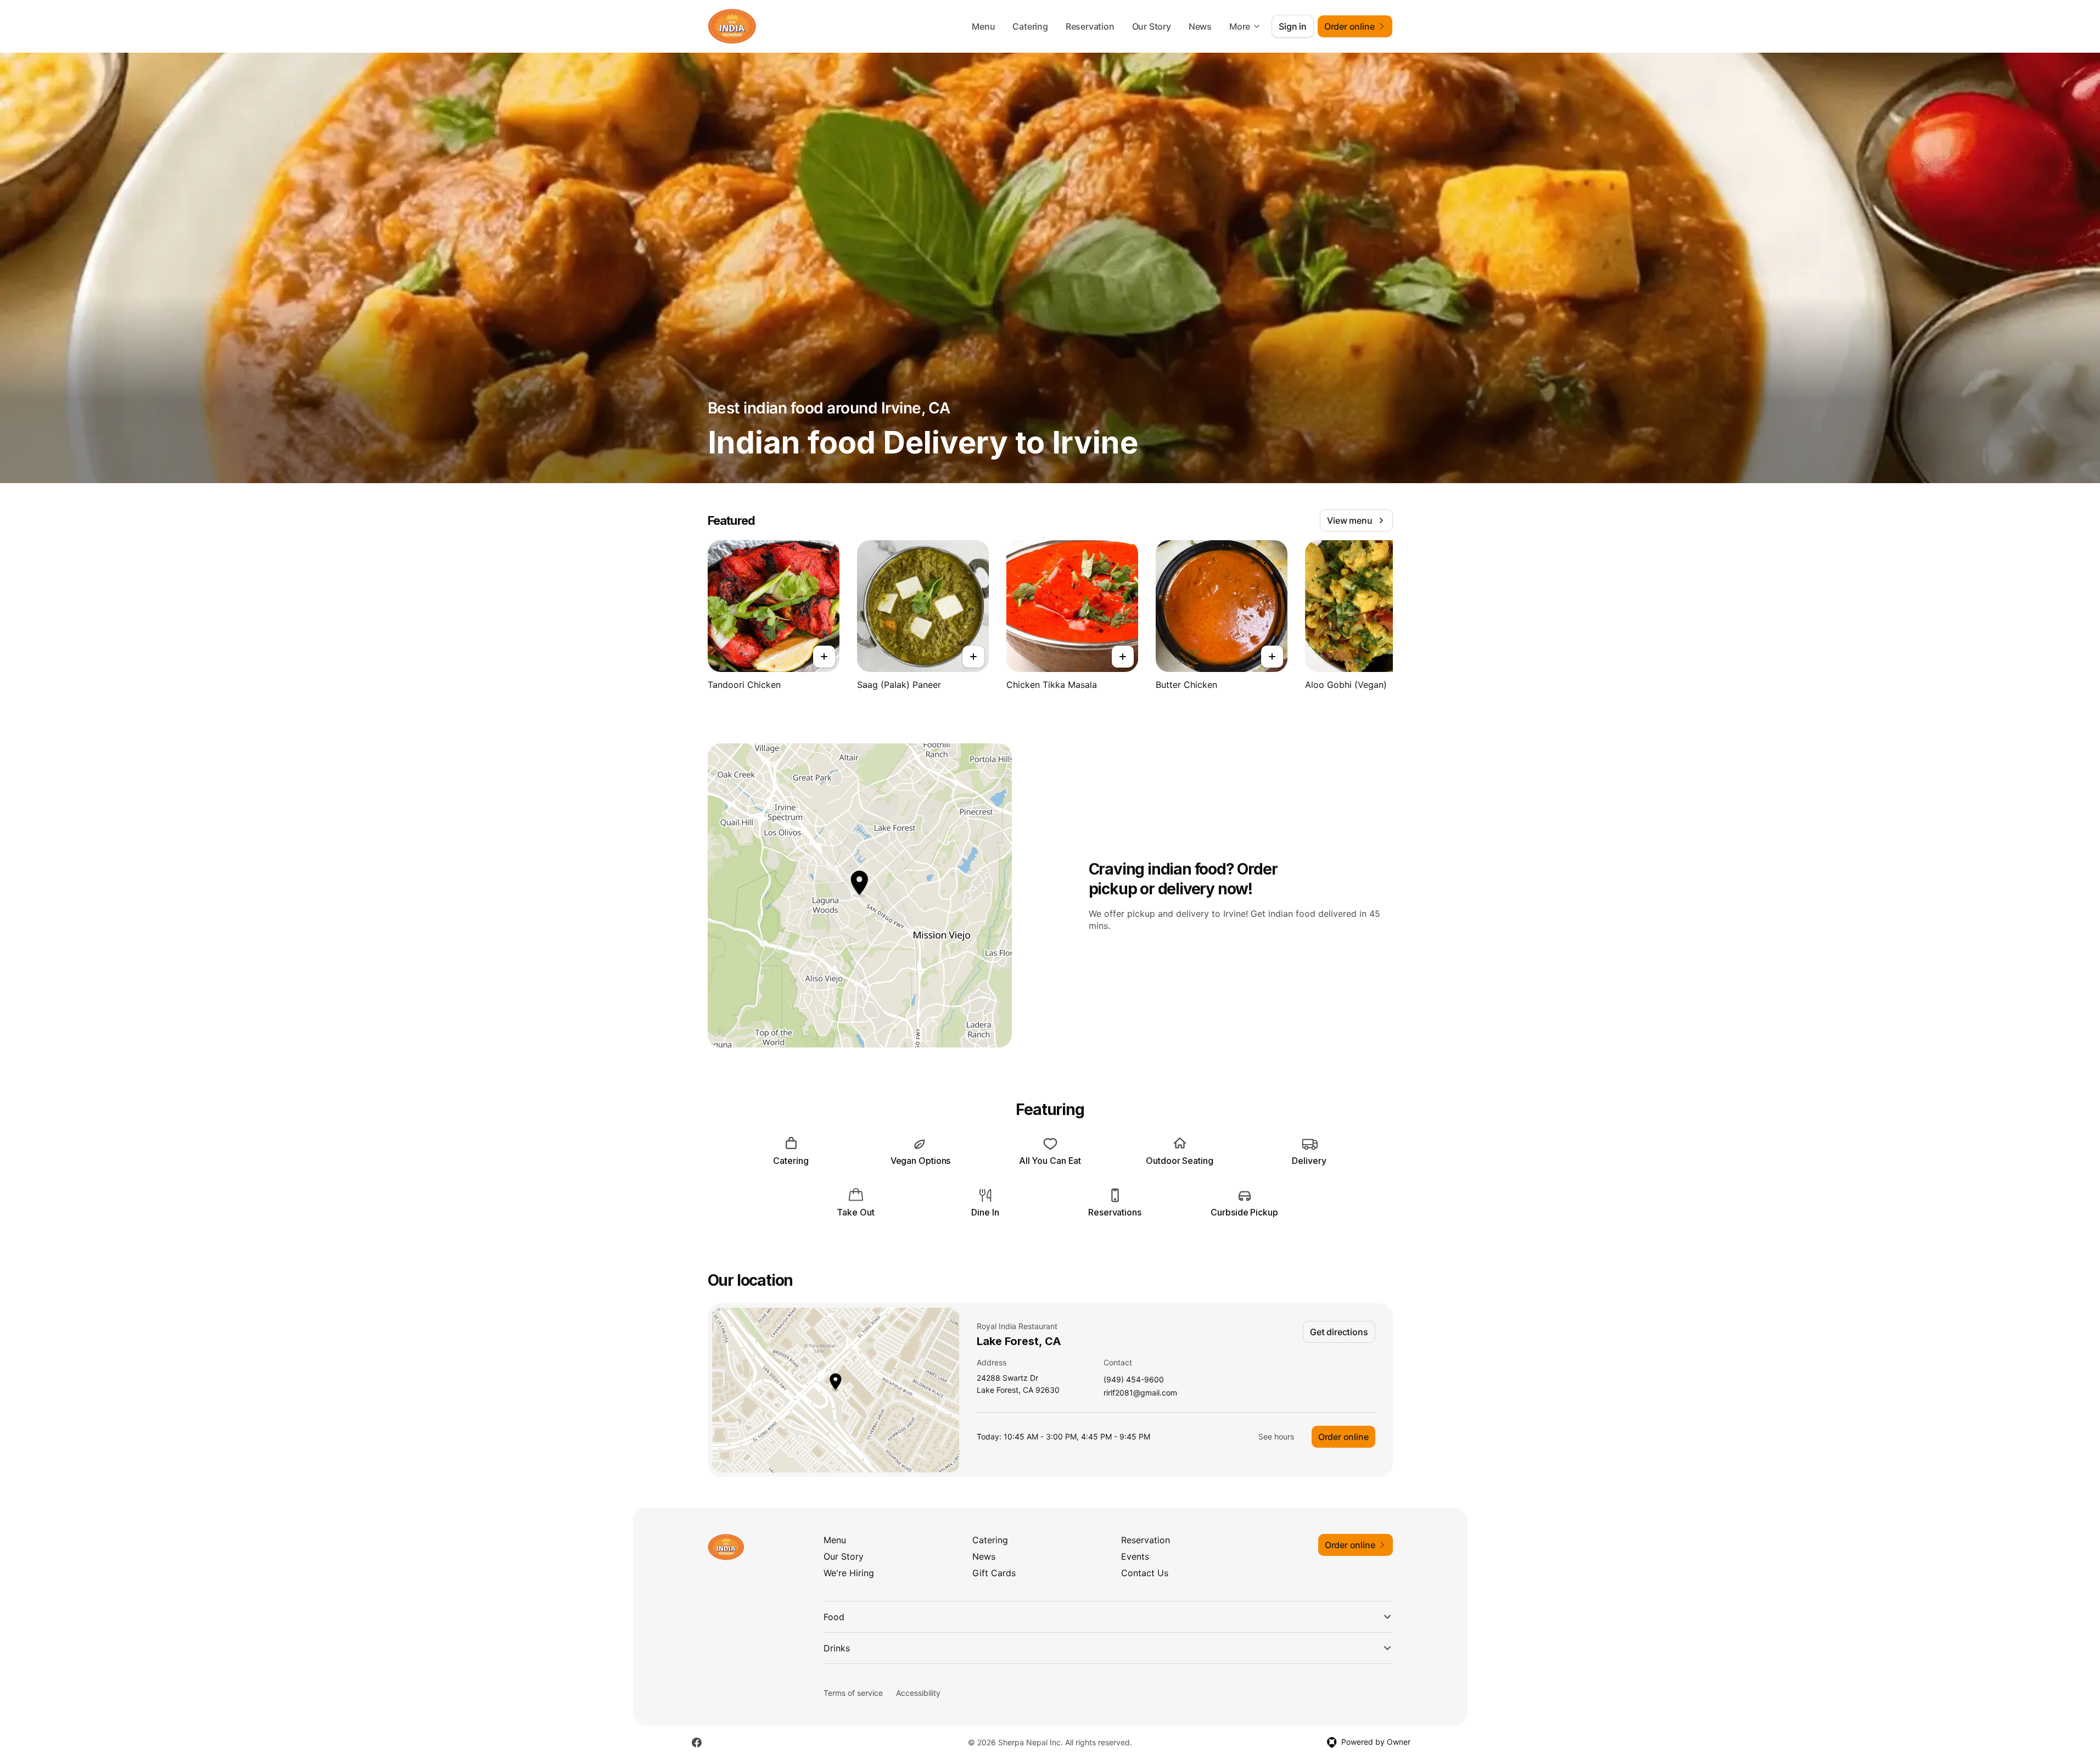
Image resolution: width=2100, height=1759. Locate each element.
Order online (1343, 1437)
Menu (983, 26)
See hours (1276, 1436)
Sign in (1293, 26)
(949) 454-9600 (1134, 1380)
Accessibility (918, 1693)
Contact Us (1145, 1573)
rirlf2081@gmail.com (1140, 1393)
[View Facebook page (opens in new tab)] (697, 1743)
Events (1135, 1556)
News (1200, 26)
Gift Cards (994, 1573)
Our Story (1152, 26)
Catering (1030, 26)
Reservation (1090, 26)
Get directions (1339, 1332)
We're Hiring (849, 1573)
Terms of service (853, 1693)
